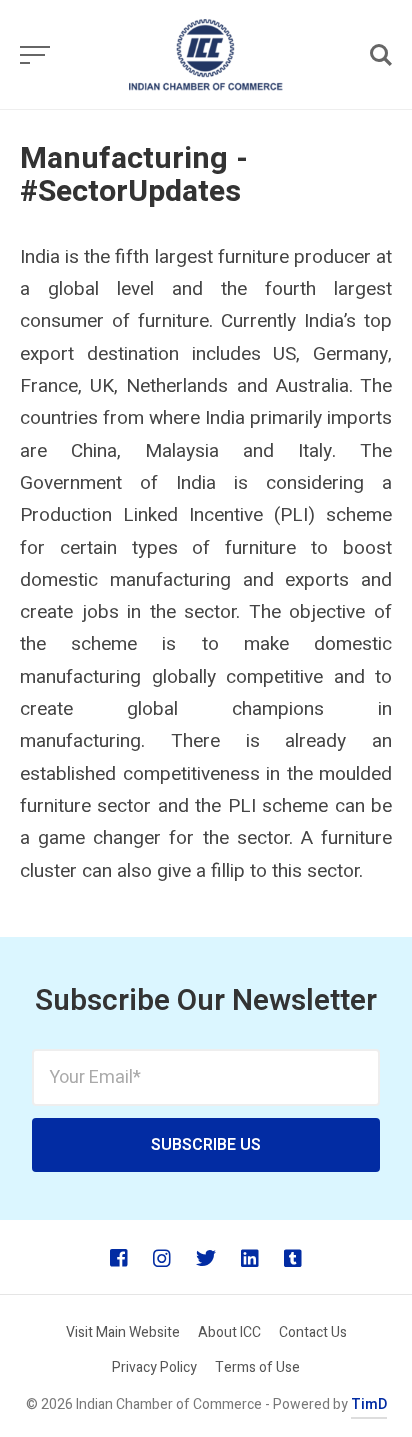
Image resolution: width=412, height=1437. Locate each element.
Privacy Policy (154, 1367)
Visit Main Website (123, 1332)
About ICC (229, 1332)
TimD (369, 1404)
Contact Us (313, 1332)
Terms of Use (257, 1367)
